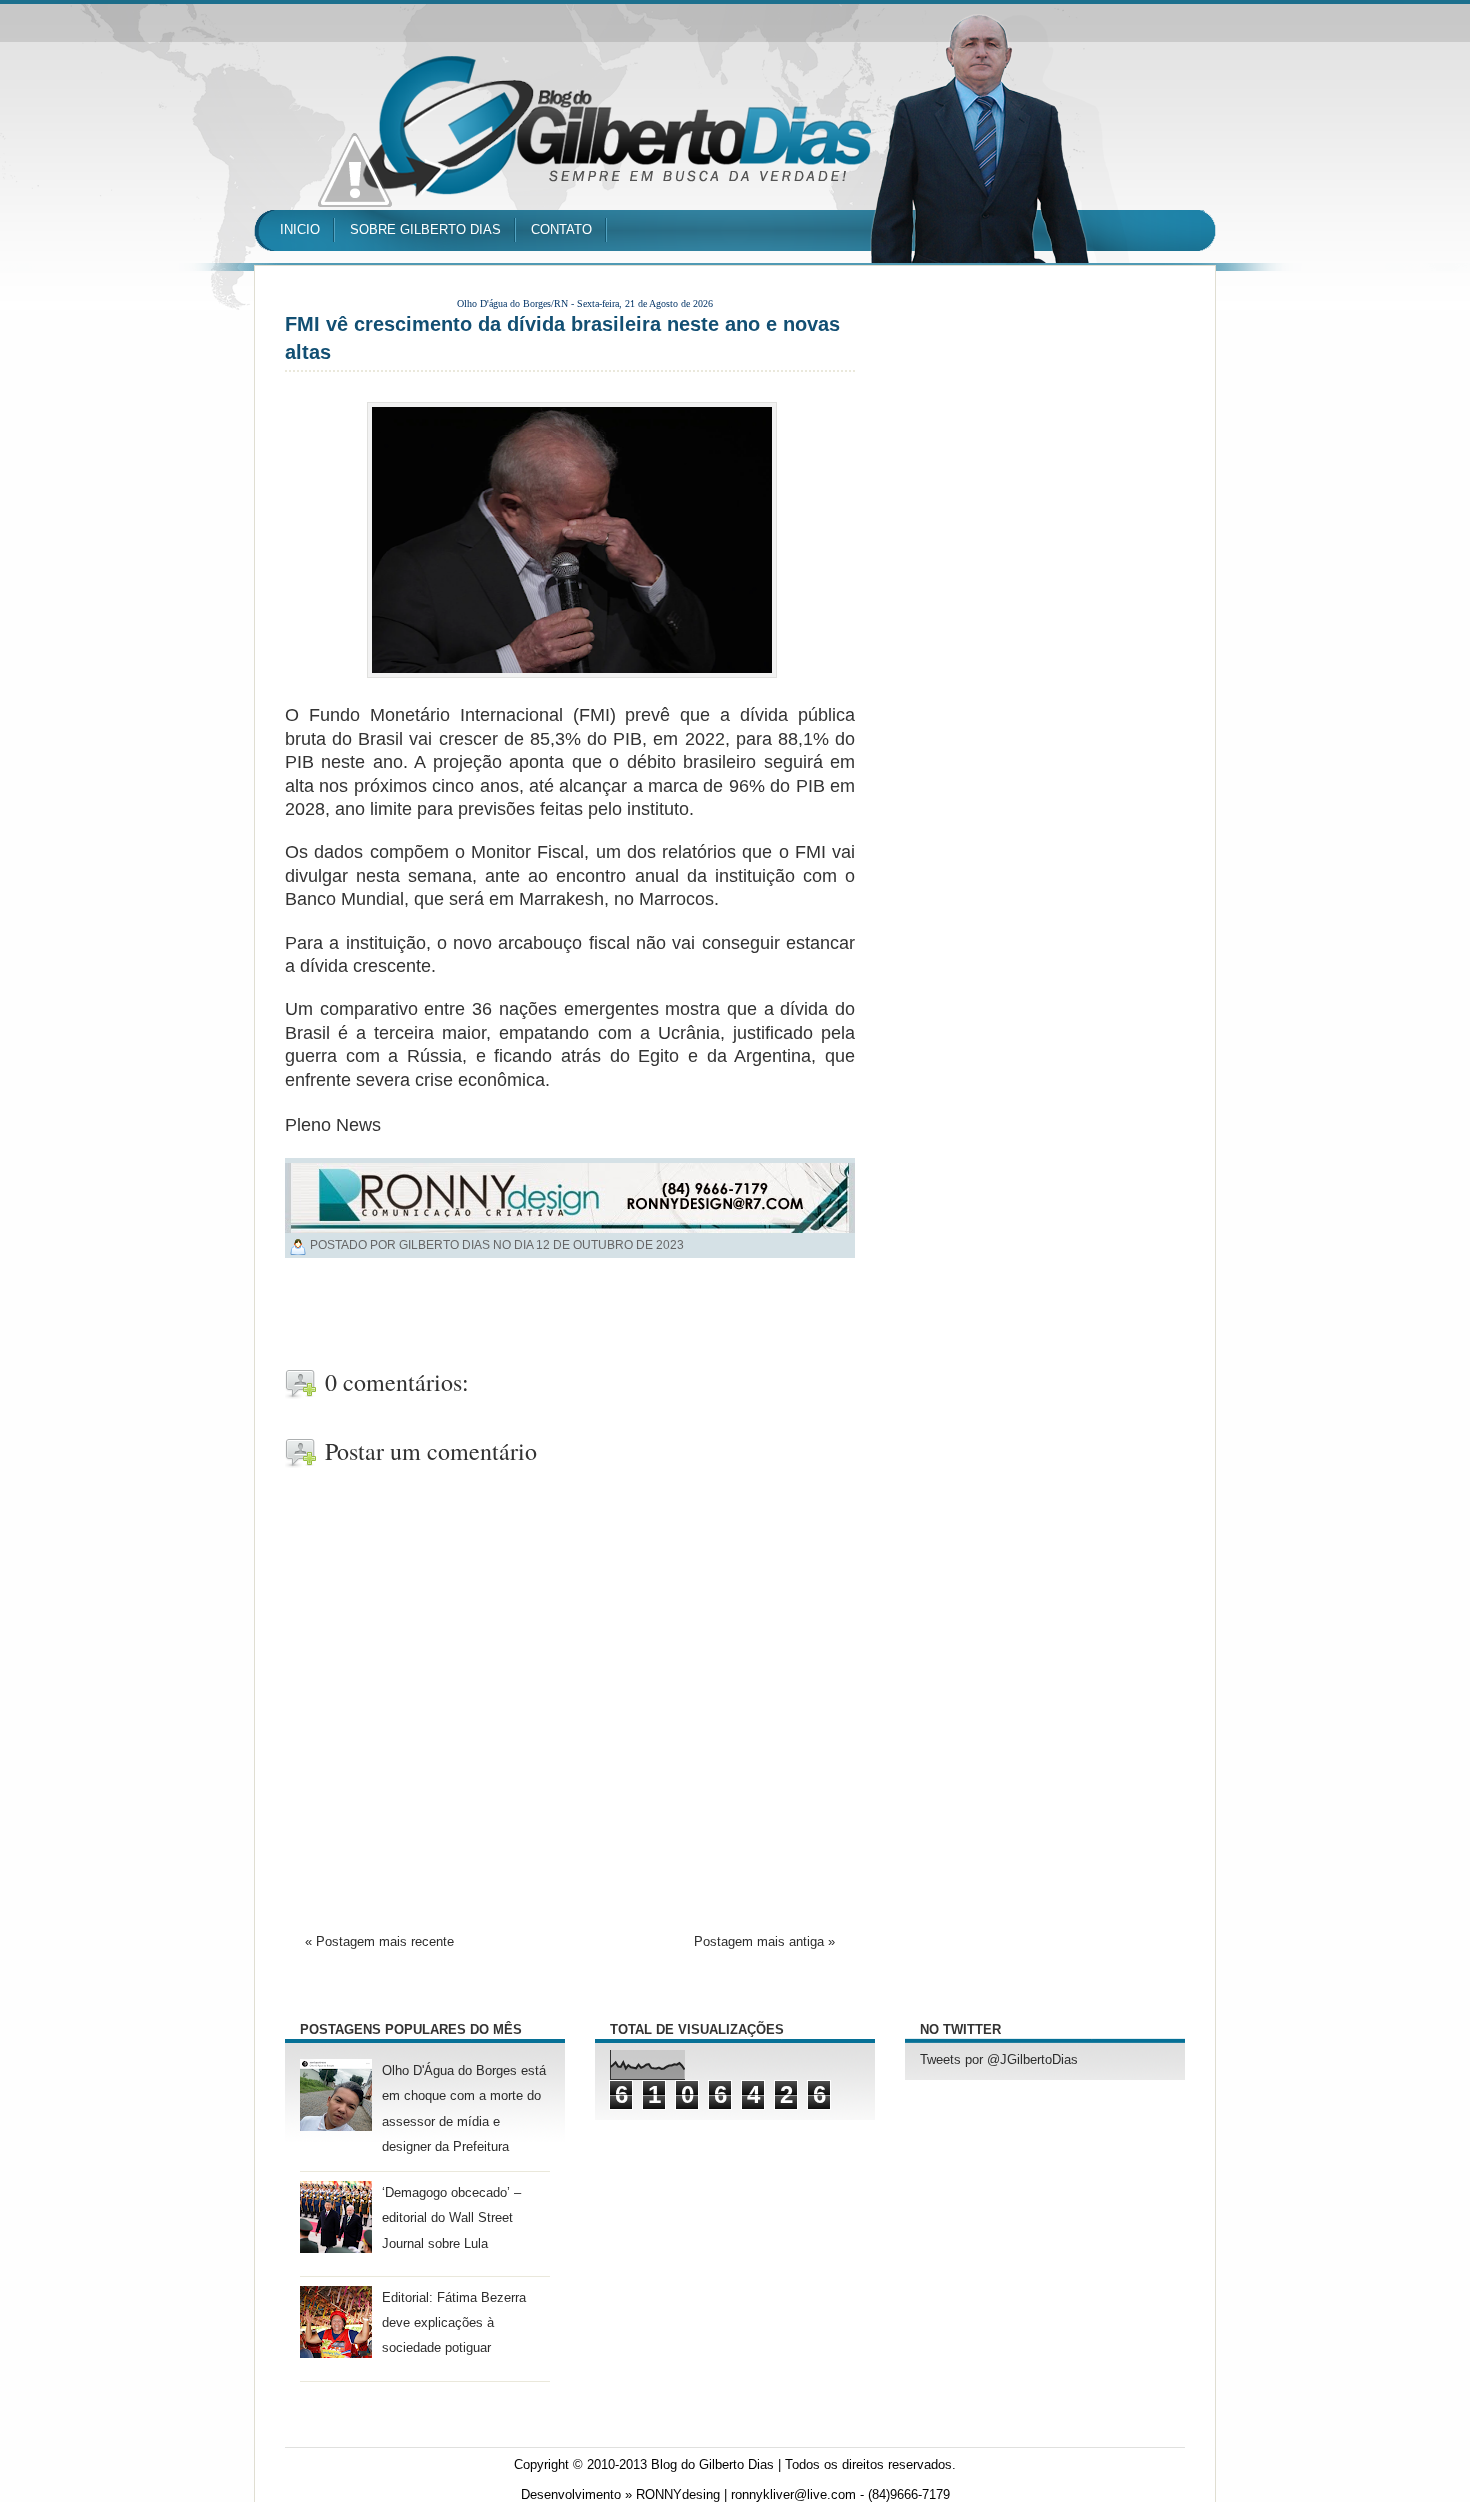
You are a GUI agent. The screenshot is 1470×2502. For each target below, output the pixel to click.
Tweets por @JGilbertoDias (999, 2060)
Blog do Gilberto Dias (712, 2465)
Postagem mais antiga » (764, 1942)
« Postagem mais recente (379, 1942)
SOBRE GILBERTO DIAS (425, 229)
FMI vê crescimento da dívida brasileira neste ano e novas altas (562, 338)
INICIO (300, 229)
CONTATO (561, 229)
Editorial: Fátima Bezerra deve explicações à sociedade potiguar (454, 2323)
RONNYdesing (678, 2495)
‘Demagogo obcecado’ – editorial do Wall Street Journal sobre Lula (451, 2218)
